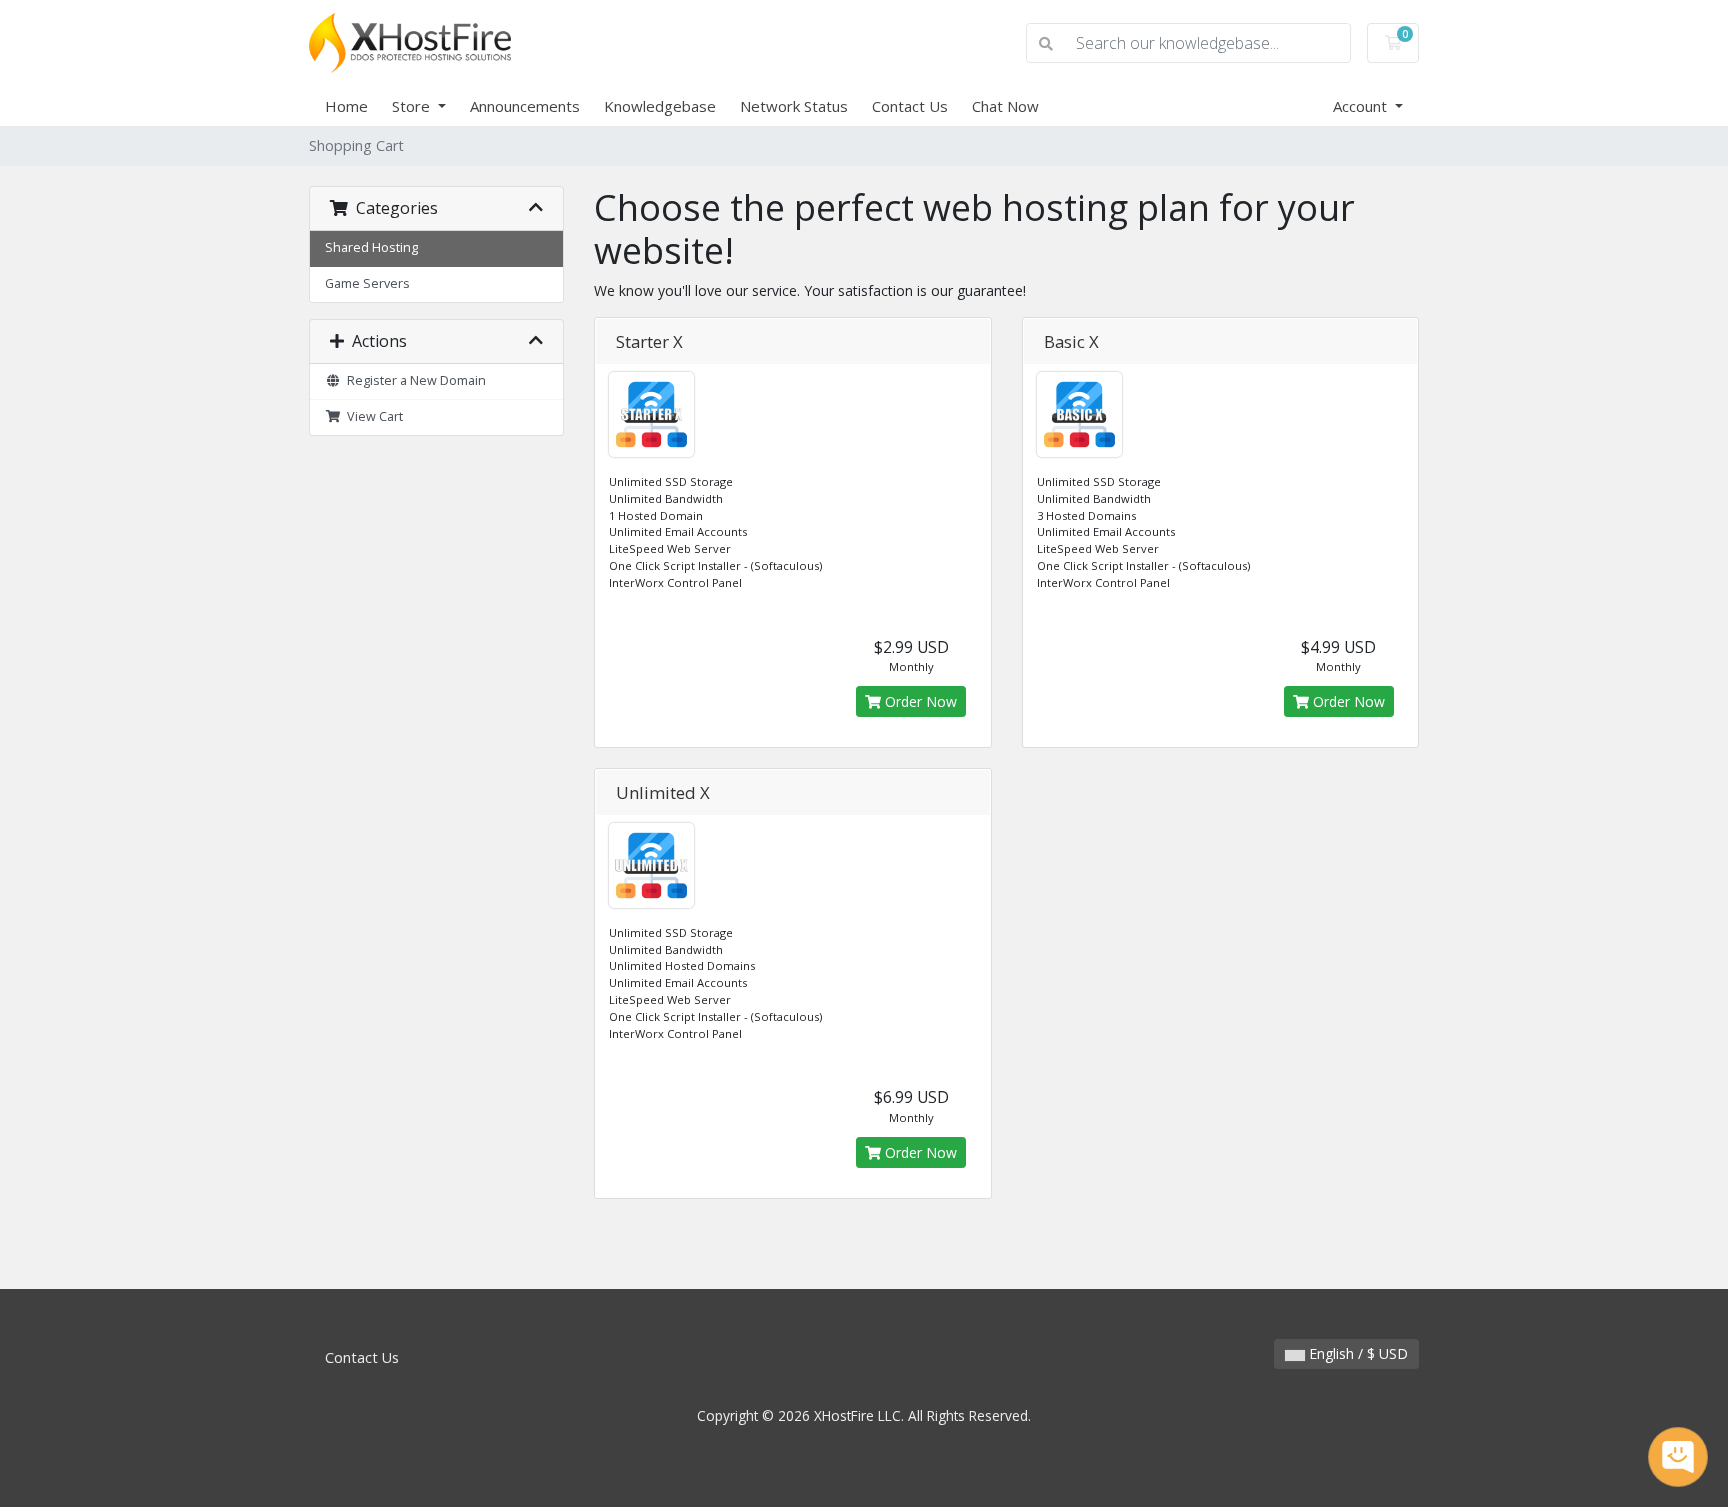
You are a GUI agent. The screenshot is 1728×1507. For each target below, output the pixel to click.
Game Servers (367, 283)
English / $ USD (1356, 1353)
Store (413, 106)
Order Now (919, 701)
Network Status (794, 106)
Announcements (525, 106)
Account (1362, 106)
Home (346, 106)
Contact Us (910, 106)
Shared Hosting (371, 247)
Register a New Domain (413, 380)
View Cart (372, 416)
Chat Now (1005, 106)
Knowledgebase (660, 106)
